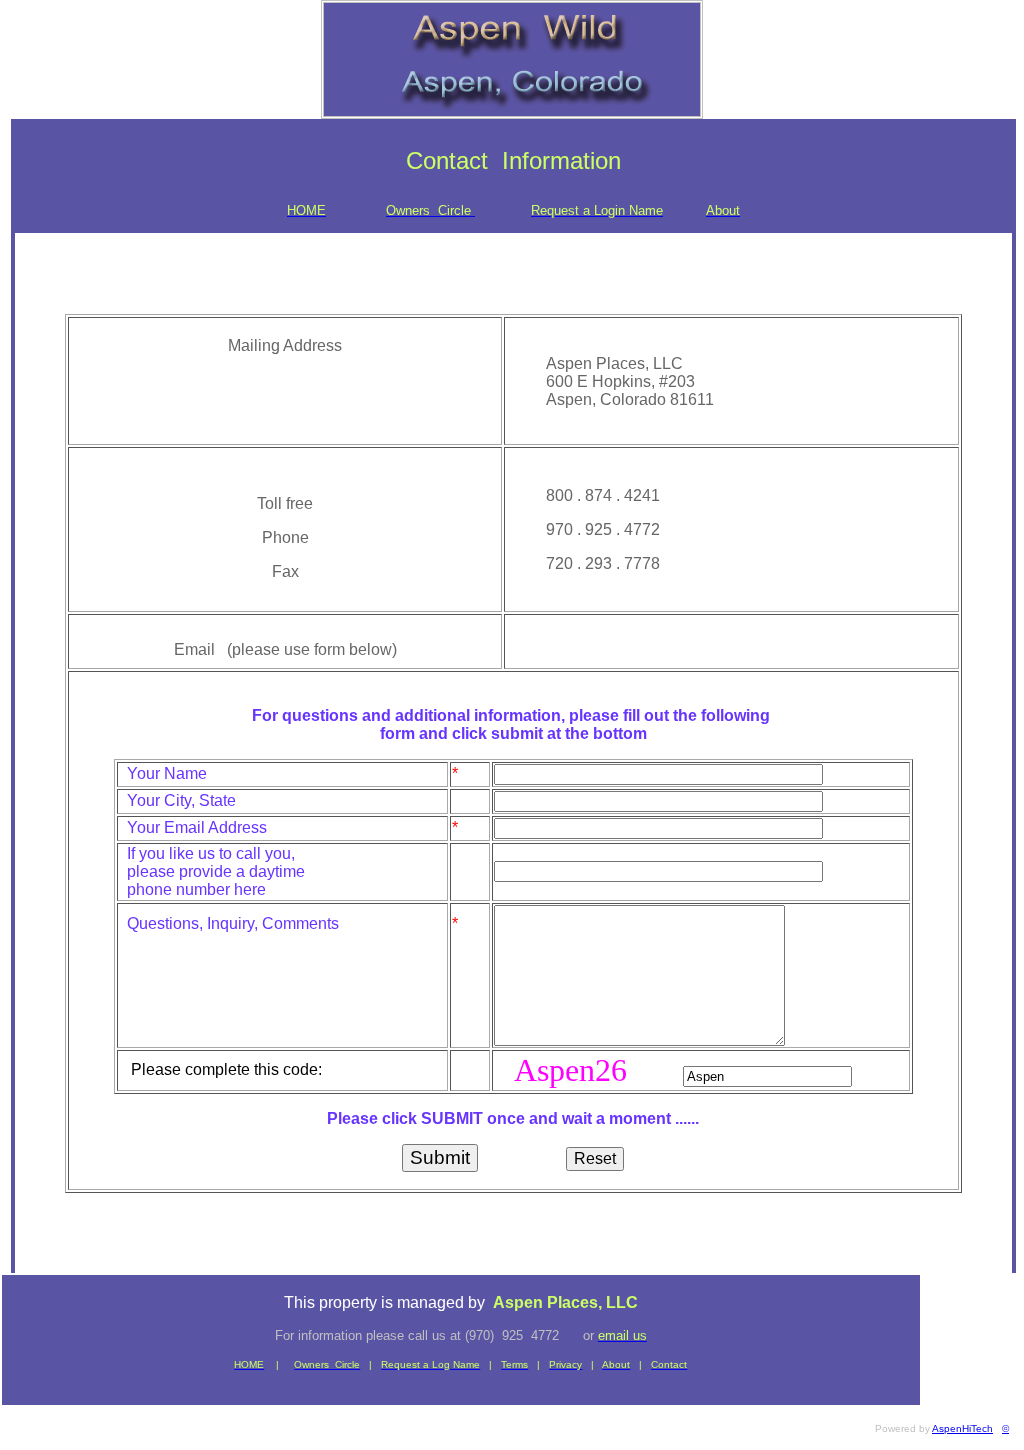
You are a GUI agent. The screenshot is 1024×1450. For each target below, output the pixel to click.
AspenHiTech (962, 1428)
